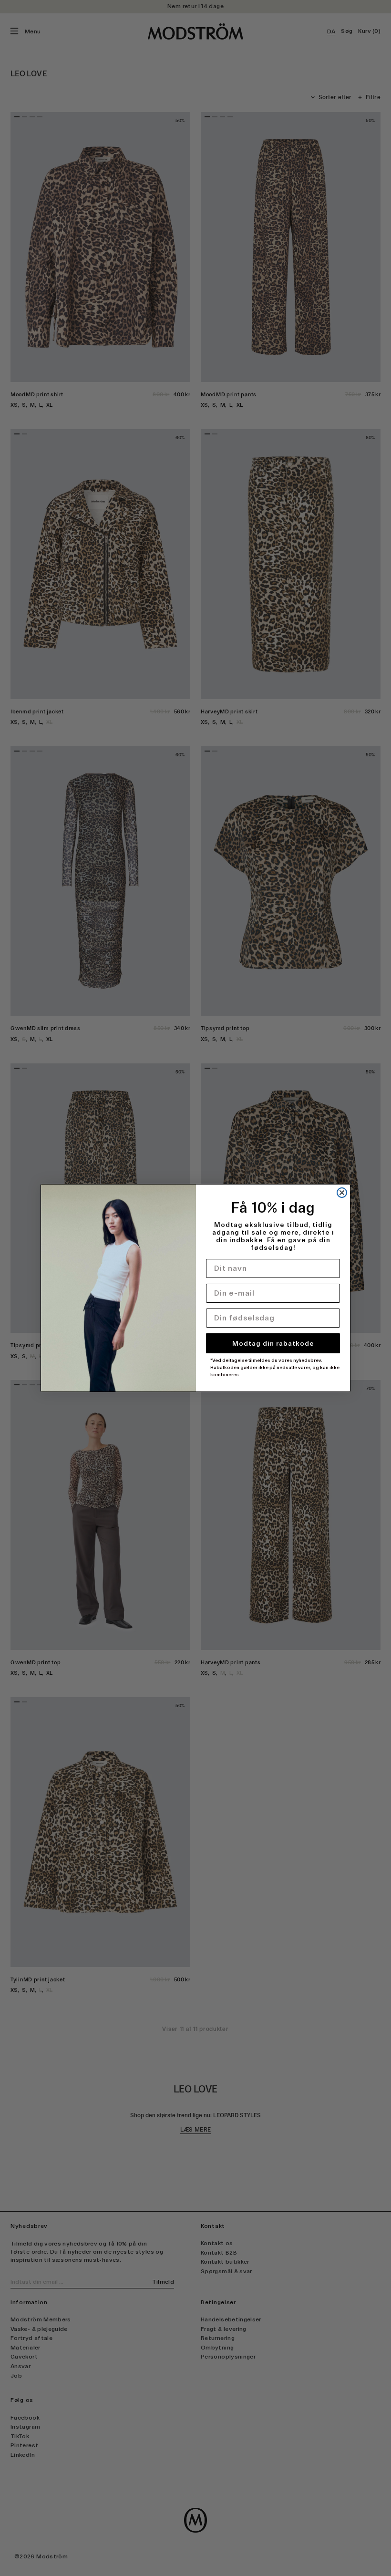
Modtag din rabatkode (273, 1343)
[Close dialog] (342, 1193)
